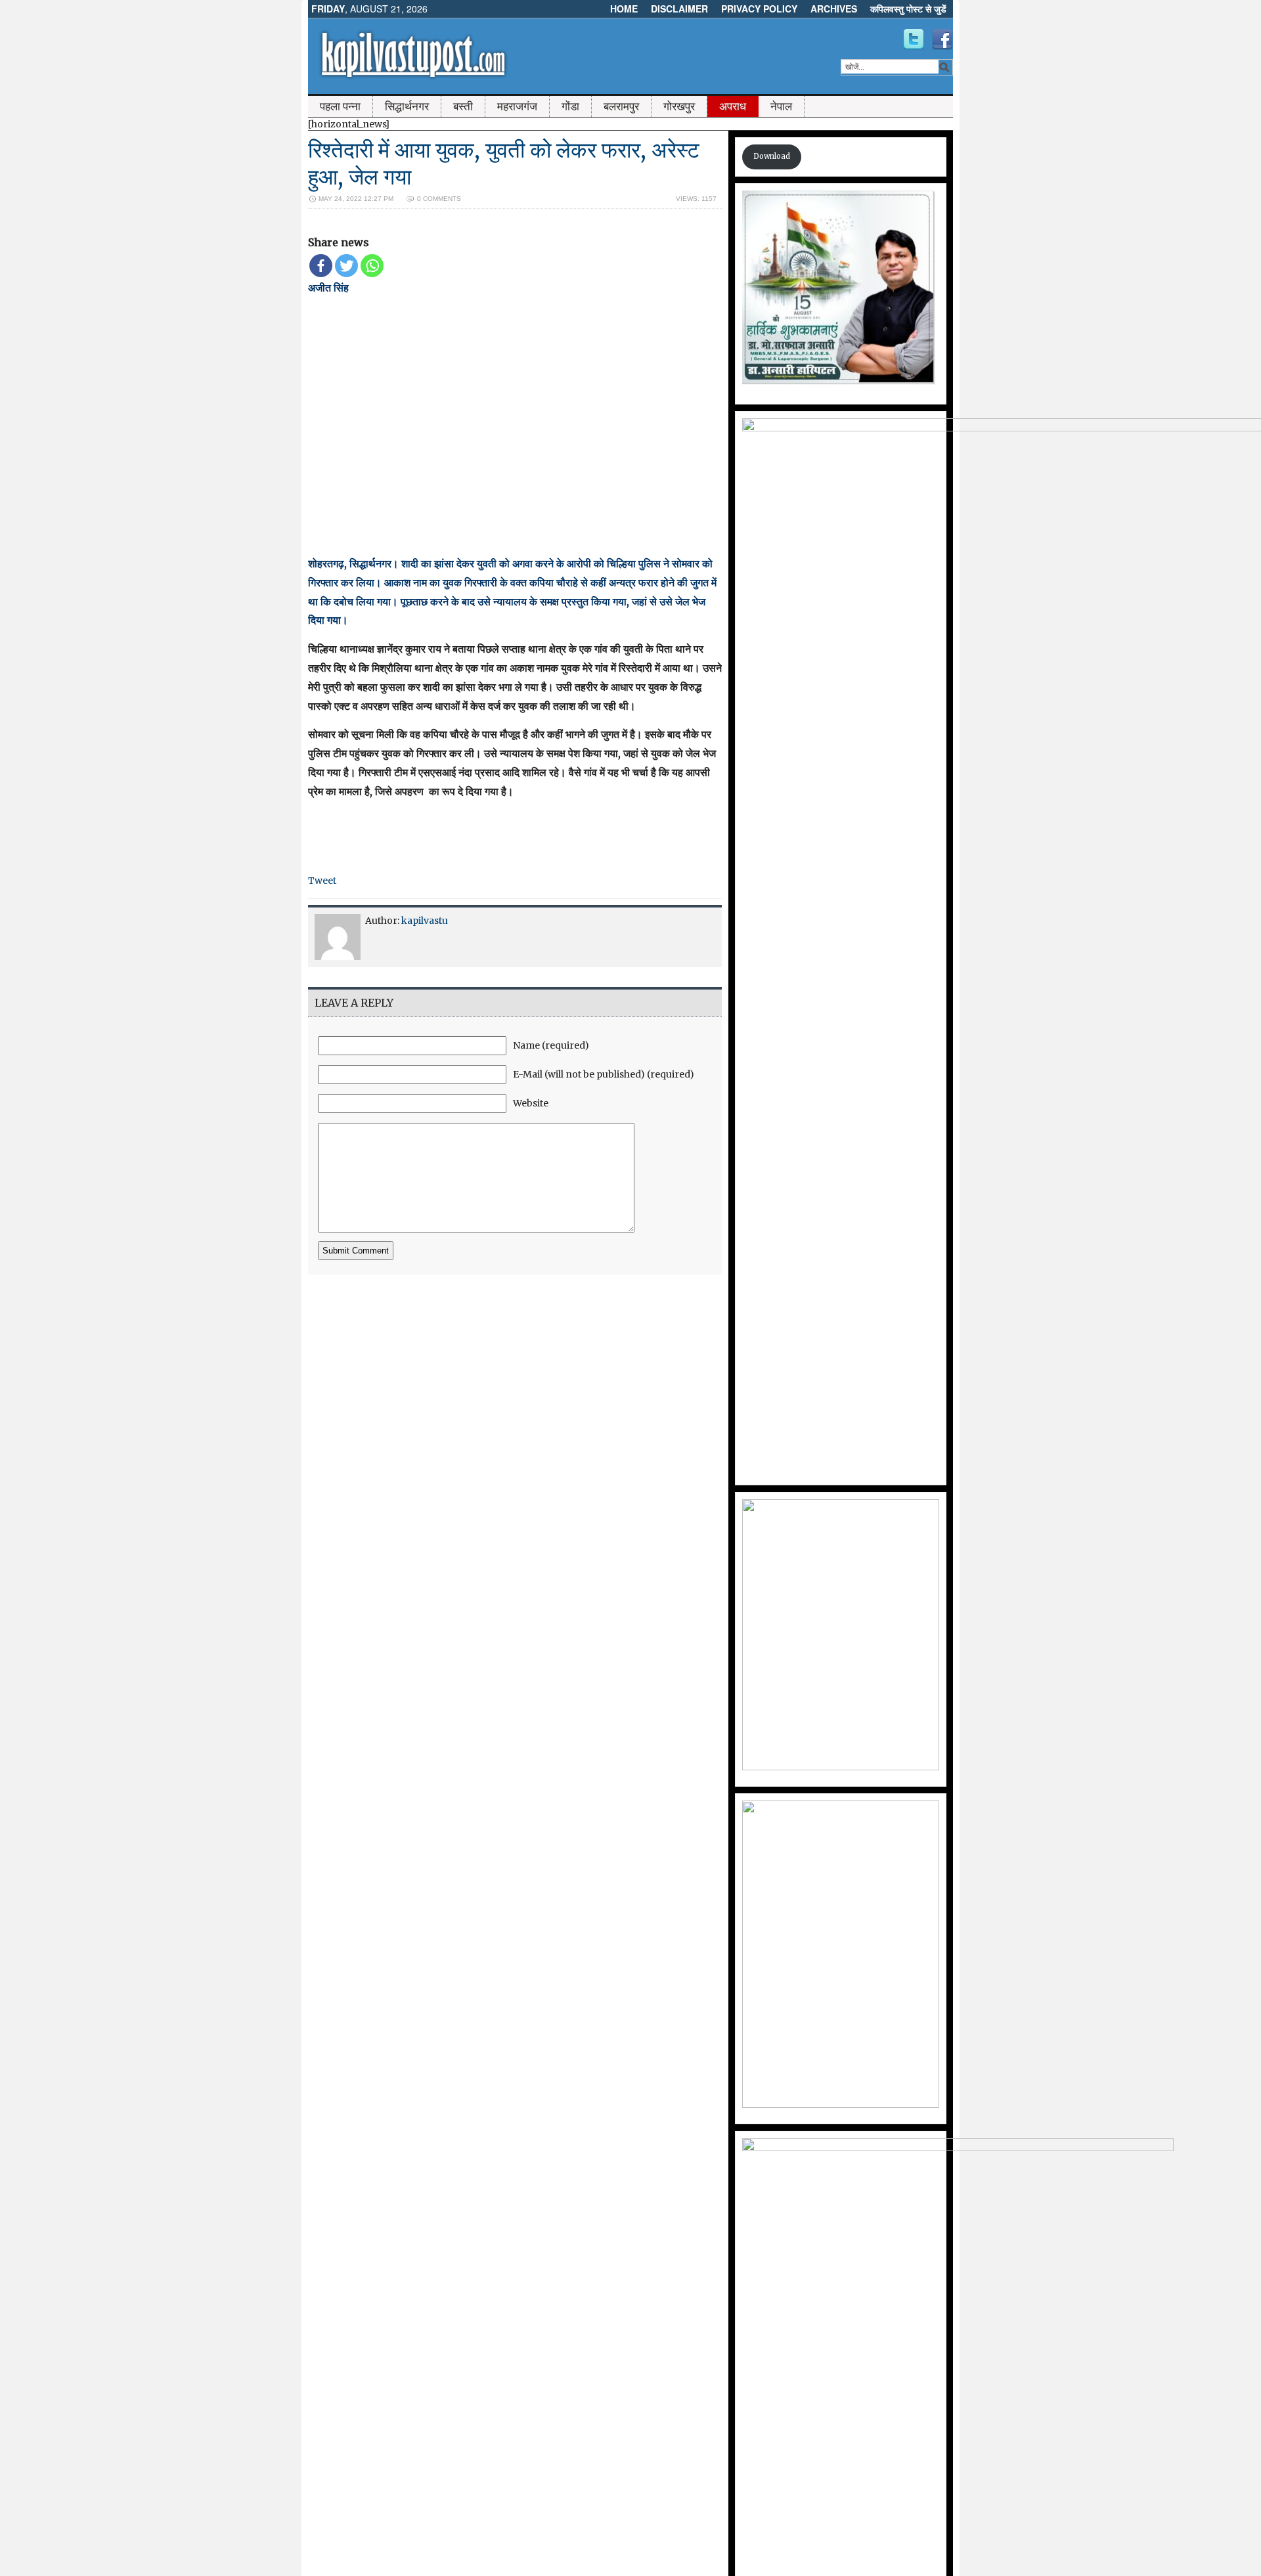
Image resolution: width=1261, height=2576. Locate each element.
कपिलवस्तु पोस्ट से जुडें (908, 9)
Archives (834, 9)
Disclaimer (679, 9)
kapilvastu (425, 921)
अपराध (733, 106)
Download (772, 156)
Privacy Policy (759, 9)
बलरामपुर (621, 106)
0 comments (439, 199)
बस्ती (463, 106)
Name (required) (551, 1045)
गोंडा (570, 106)
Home (624, 9)
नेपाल (781, 106)
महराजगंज (517, 106)
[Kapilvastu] (914, 39)
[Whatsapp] (372, 266)
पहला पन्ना (340, 106)
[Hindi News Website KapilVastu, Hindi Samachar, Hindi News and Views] (413, 81)
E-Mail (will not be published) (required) (604, 1074)
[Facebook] (321, 266)
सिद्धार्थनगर (407, 106)
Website (531, 1103)
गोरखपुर (679, 106)
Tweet (322, 881)
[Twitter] (346, 266)
